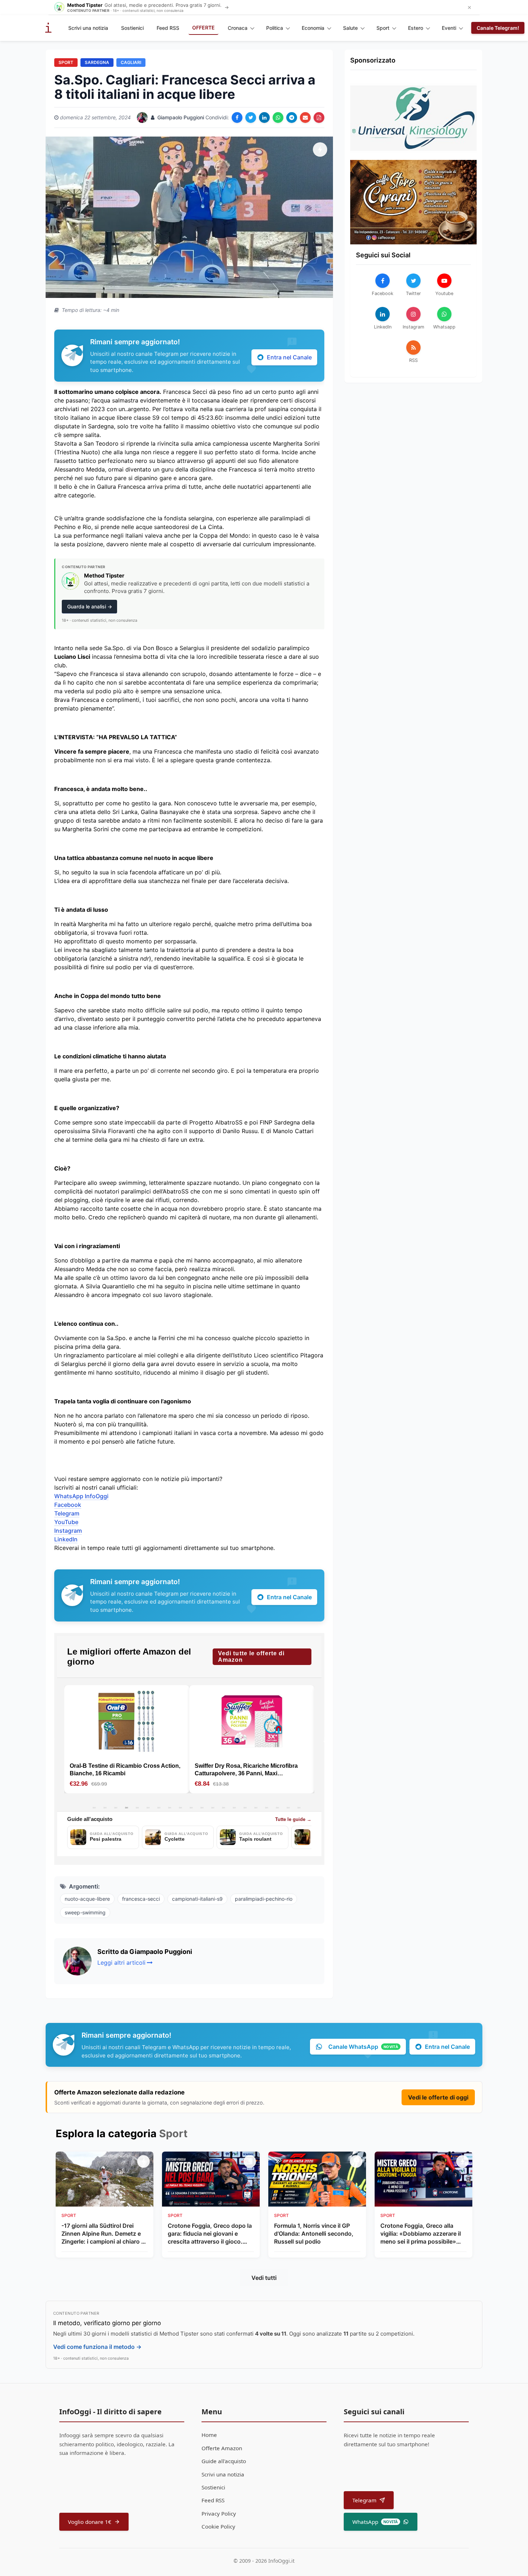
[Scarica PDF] (319, 118)
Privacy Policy (219, 2513)
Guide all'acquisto (224, 2461)
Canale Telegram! (498, 28)
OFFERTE (203, 27)
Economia (313, 28)
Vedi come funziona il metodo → (97, 2347)
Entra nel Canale (289, 357)
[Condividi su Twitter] (251, 118)
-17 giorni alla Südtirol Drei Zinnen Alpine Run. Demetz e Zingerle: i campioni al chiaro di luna (104, 2234)
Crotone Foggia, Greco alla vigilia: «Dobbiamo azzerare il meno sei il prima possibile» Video (421, 2234)
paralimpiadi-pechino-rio (264, 1899)
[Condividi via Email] (305, 118)
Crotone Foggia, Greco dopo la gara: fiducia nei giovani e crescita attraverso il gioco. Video (210, 2234)
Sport (383, 28)
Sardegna (97, 62)
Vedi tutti (264, 2278)
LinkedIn (66, 1539)
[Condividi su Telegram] (292, 118)
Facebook (68, 1505)
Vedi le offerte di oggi (438, 2097)
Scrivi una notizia (88, 28)
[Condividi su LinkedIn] (264, 118)
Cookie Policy (218, 2526)
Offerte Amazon (222, 2448)
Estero (416, 28)
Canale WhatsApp (363, 2047)
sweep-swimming (85, 1912)
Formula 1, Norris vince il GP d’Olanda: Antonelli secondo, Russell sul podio (314, 2234)
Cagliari (131, 62)
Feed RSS (168, 28)
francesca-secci (141, 1899)
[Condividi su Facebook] (237, 118)
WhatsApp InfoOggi (81, 1496)
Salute (350, 28)
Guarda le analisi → (90, 606)
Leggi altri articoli (121, 1963)
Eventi (449, 28)
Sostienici (132, 28)
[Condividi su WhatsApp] (278, 118)
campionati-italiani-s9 (197, 1899)
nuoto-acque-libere (87, 1899)
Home (209, 2435)
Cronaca (238, 28)
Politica (275, 28)
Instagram (68, 1531)
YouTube (66, 1522)
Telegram (67, 1513)
